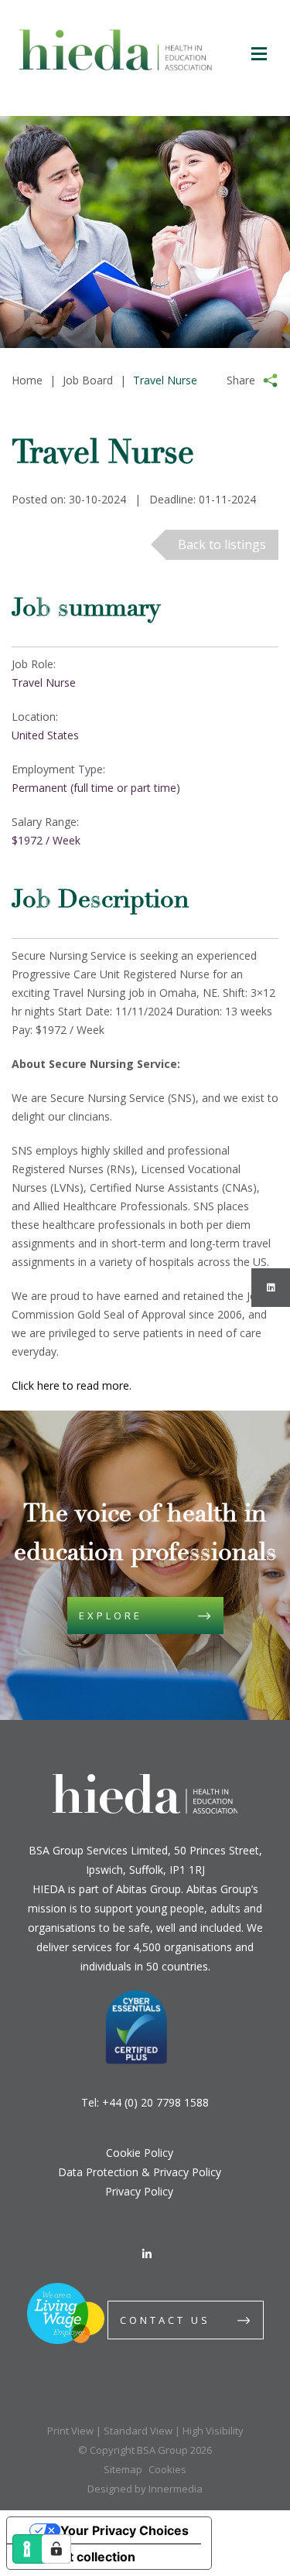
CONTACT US (165, 2320)
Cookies (167, 2469)
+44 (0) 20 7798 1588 (155, 2102)
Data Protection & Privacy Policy (140, 2172)
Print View (70, 2431)
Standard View (138, 2431)
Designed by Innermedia (145, 2489)
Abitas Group (148, 1889)
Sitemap (123, 2469)
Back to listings (222, 544)
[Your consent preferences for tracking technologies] (56, 2549)
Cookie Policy (140, 2153)
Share (241, 380)
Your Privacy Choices (125, 2530)
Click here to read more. (73, 1385)
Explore (111, 1616)
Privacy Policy (139, 2191)
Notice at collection (77, 2557)
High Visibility (213, 2431)
